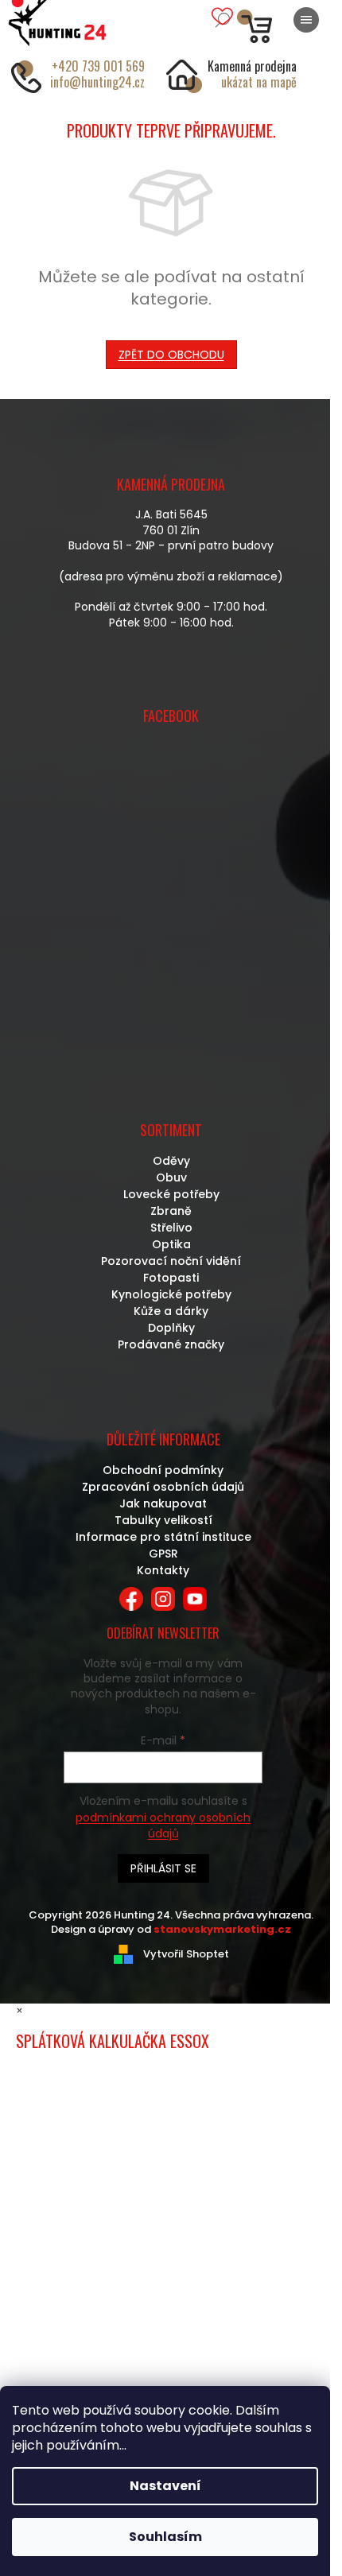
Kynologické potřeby (171, 1294)
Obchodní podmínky (163, 1470)
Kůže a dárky (171, 1311)
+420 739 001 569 (98, 66)
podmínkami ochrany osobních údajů (163, 1825)
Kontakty (163, 1570)
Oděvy (171, 1161)
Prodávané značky (171, 1344)
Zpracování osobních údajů (163, 1487)
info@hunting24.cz (97, 82)
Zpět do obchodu (171, 355)
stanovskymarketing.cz (222, 1929)
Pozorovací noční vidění (171, 1261)
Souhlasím (165, 2537)
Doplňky (171, 1328)
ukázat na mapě (259, 82)
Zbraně (171, 1211)
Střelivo (171, 1228)
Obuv (171, 1177)
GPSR (163, 1554)
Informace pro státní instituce (163, 1537)
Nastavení (165, 2486)
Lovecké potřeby (171, 1194)
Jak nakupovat (163, 1503)
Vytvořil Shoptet (186, 1954)
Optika (171, 1244)
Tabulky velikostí (163, 1520)
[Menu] (306, 20)
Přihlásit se (163, 1868)
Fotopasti (171, 1278)
